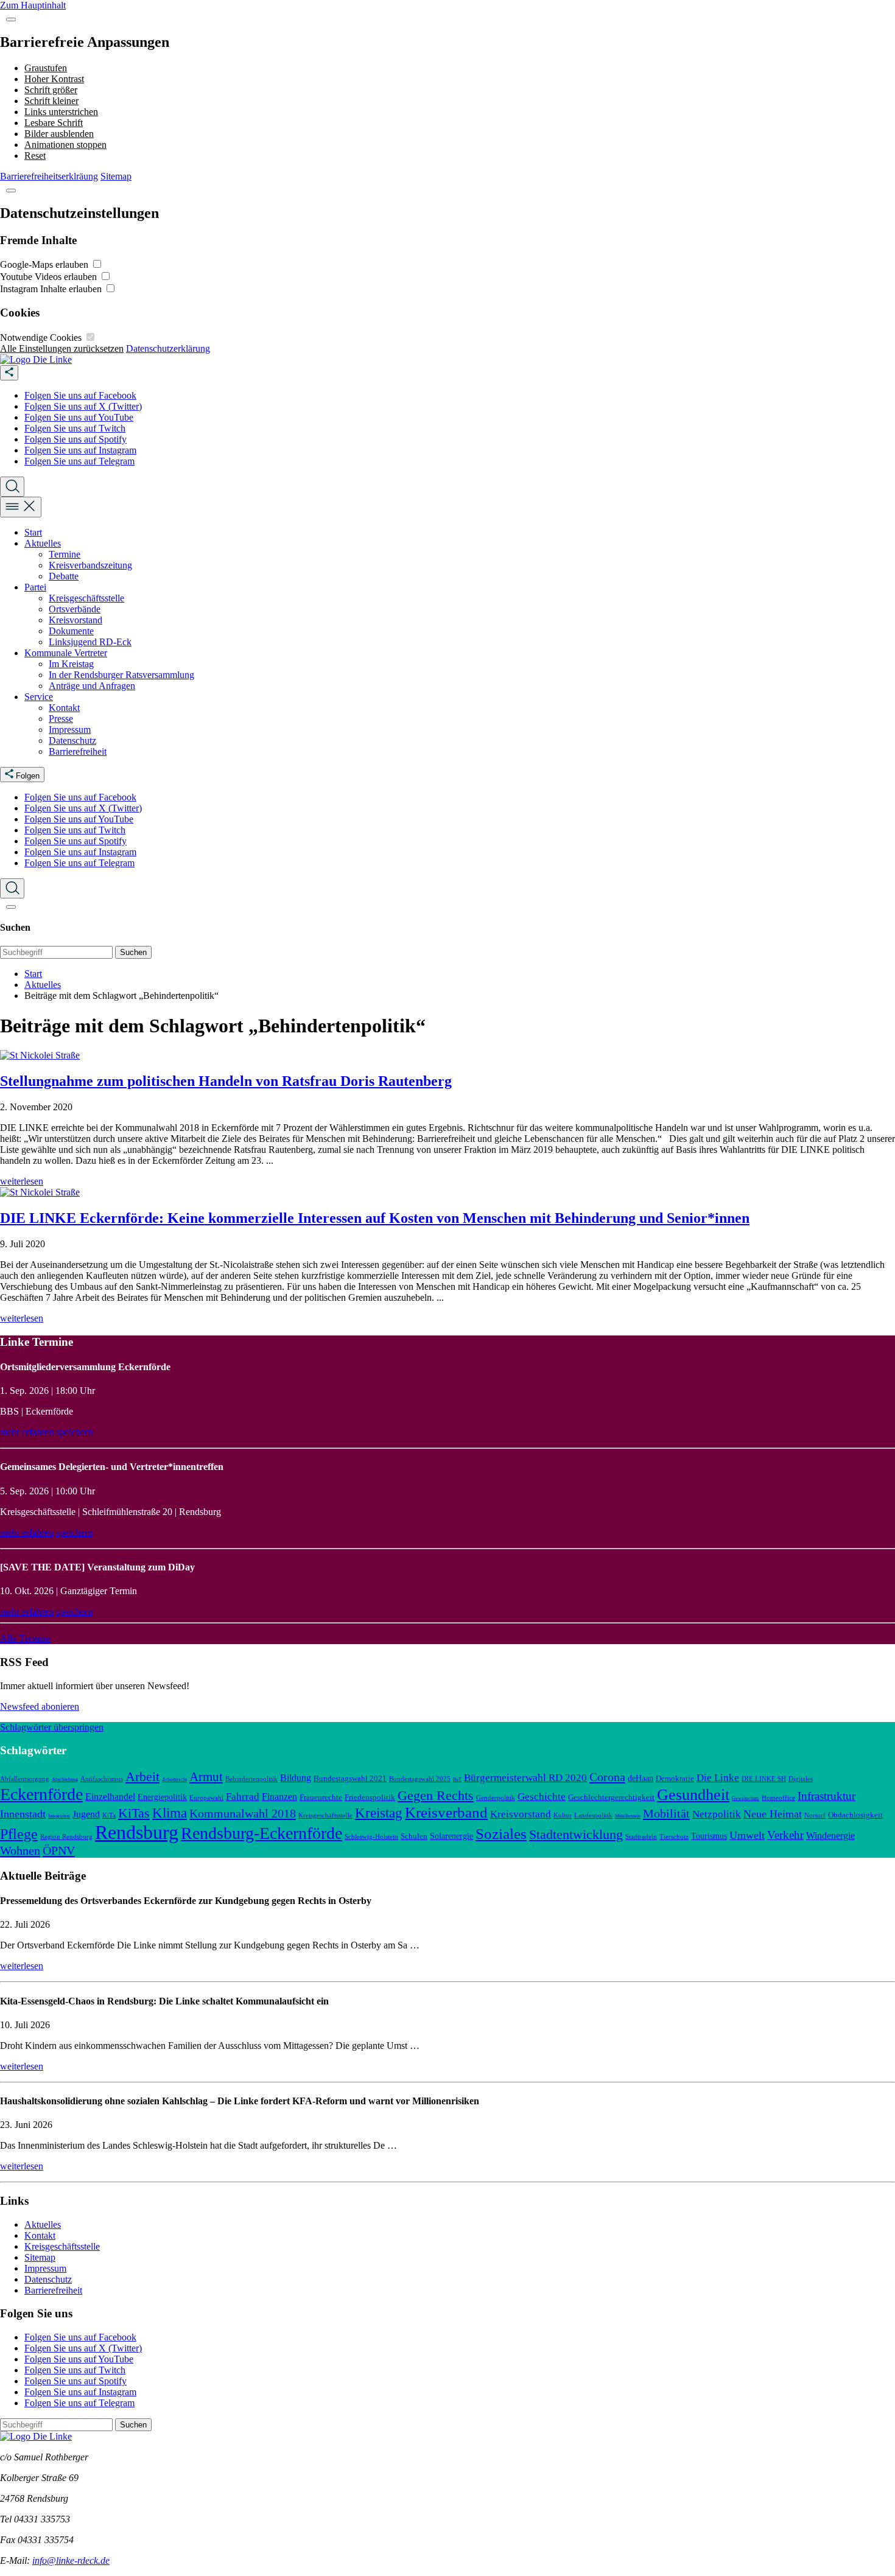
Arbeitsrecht (174, 1780)
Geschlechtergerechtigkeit (611, 1797)
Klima (170, 1813)
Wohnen (20, 1850)
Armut (206, 1777)
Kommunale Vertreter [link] (66, 653)
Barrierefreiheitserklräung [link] (49, 176)
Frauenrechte (321, 1797)
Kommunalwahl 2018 (243, 1813)
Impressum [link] (70, 730)
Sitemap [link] (116, 176)
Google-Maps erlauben (45, 264)
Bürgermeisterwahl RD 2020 (525, 1778)
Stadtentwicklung (576, 1835)
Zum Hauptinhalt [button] (33, 5)
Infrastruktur (827, 1796)
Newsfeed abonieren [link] (40, 1706)
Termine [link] (65, 554)
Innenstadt (23, 1814)
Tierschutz (674, 1836)
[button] (11, 19)
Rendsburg (137, 1832)
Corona (607, 1777)
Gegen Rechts (436, 1796)
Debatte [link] (64, 576)
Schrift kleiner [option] (51, 101)
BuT (457, 1780)
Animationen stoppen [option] (65, 145)
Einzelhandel (110, 1797)
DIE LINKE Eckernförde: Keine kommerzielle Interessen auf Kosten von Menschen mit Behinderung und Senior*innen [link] (375, 1218)
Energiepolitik (162, 1797)
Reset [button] (35, 156)
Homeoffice (778, 1797)
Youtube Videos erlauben (50, 277)
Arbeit (142, 1776)
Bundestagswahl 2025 (420, 1779)
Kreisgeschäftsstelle (325, 1815)
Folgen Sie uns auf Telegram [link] (79, 461)
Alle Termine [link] (25, 1638)
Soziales (501, 1833)
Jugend (86, 1814)
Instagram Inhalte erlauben (52, 289)
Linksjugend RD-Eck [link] (90, 642)
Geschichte (542, 1797)
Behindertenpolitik (251, 1779)
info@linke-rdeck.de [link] (71, 2560)
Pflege (19, 1834)
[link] (36, 359)
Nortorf (815, 1815)
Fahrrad (243, 1797)
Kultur (563, 1815)
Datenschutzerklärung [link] (168, 348)
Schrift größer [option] (51, 90)
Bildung (296, 1778)
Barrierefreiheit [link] (78, 751)
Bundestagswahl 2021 (350, 1779)
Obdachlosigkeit (855, 1815)
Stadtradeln (641, 1836)
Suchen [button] (133, 952)
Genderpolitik (496, 1797)
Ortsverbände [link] (75, 609)
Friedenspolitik (370, 1797)
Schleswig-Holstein (371, 1836)
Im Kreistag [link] (71, 664)
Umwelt (747, 1835)
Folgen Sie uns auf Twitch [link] (75, 428)
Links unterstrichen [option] (61, 112)
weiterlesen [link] (22, 1181)
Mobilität (666, 1813)
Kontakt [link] (64, 708)
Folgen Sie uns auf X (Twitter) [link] (83, 406)
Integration (59, 1816)
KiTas (134, 1813)
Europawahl (206, 1797)
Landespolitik (593, 1815)
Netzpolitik (717, 1814)
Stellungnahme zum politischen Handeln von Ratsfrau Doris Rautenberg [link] (226, 1081)
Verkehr (785, 1835)
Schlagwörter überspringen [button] (52, 1727)
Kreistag (379, 1813)
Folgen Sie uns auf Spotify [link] (75, 439)
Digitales (801, 1779)
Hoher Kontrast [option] (54, 79)
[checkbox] (97, 264)
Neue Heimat (773, 1814)
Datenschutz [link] (72, 740)
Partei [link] (35, 587)
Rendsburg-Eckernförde (261, 1833)
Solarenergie (451, 1836)
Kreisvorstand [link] (75, 620)
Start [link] (33, 532)
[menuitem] (460, 396)
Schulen (414, 1836)
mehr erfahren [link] (27, 1432)
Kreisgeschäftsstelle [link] (86, 598)
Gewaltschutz (746, 1798)
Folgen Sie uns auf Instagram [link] (80, 450)
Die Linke (718, 1778)
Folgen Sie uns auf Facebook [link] (80, 395)
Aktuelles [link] (43, 543)
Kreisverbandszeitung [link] (90, 565)
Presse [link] (61, 719)
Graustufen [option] (46, 68)
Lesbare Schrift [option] (54, 123)
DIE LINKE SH (764, 1779)
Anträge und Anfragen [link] (92, 686)
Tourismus (709, 1836)
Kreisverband (446, 1812)
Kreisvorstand (521, 1814)
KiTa (109, 1815)
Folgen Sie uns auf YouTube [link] (79, 417)
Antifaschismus (102, 1779)
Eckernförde (41, 1794)
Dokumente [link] (71, 631)
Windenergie (830, 1836)
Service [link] (39, 697)
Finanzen (279, 1797)
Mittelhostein (628, 1816)
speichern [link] (74, 1432)
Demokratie (675, 1779)
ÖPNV (59, 1850)
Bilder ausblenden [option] (59, 134)
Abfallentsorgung (25, 1779)
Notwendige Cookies (42, 338)
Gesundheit (693, 1794)
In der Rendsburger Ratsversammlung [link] (121, 675)
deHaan (641, 1778)
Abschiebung (65, 1780)
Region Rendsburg (66, 1836)
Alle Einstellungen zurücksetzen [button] (62, 348)
